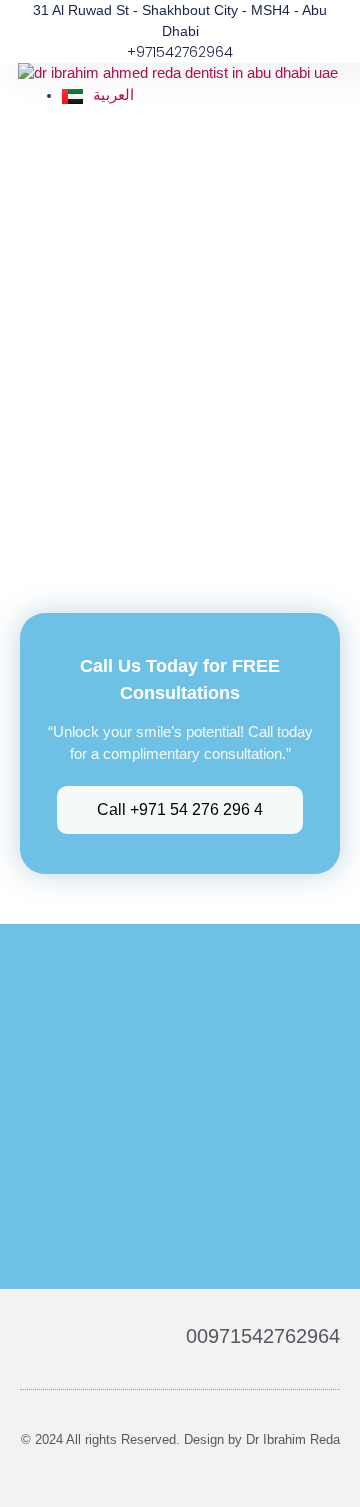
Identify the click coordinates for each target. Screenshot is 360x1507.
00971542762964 (263, 1336)
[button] (329, 107)
